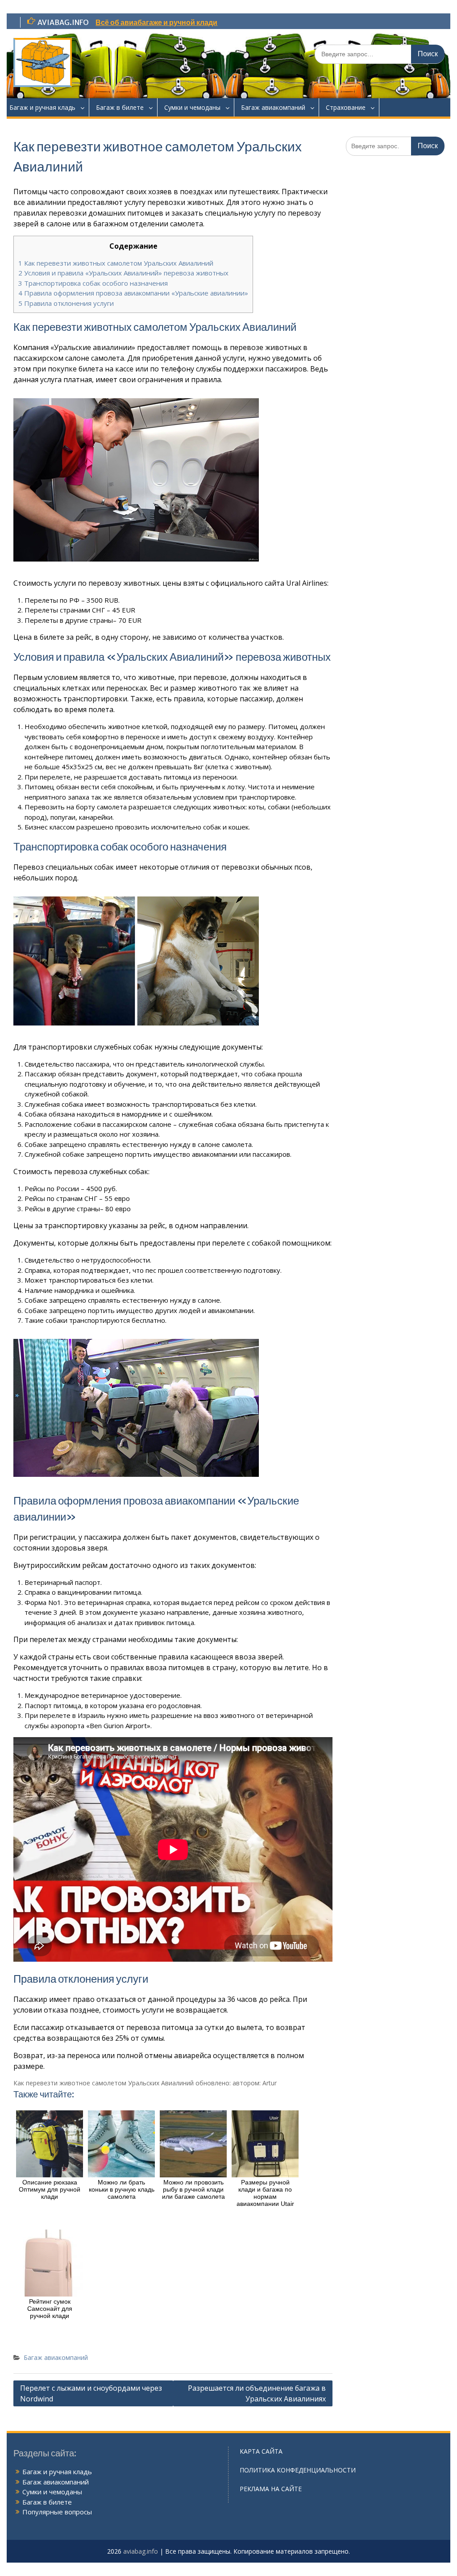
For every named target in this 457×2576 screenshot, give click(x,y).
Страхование (346, 107)
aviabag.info (141, 2551)
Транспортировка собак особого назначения (93, 283)
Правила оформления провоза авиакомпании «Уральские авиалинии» (133, 293)
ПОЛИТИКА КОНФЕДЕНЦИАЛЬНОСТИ (298, 2470)
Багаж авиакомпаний (273, 107)
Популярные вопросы (57, 2512)
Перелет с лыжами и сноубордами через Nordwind (91, 2393)
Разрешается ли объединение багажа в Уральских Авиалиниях (257, 2393)
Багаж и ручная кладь (42, 107)
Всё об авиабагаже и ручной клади (156, 22)
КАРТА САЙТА (261, 2451)
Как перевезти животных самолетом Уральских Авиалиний (116, 263)
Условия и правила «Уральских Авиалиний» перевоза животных (123, 273)
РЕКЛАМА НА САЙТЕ (271, 2489)
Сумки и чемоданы (192, 107)
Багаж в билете (120, 107)
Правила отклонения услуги (66, 303)
